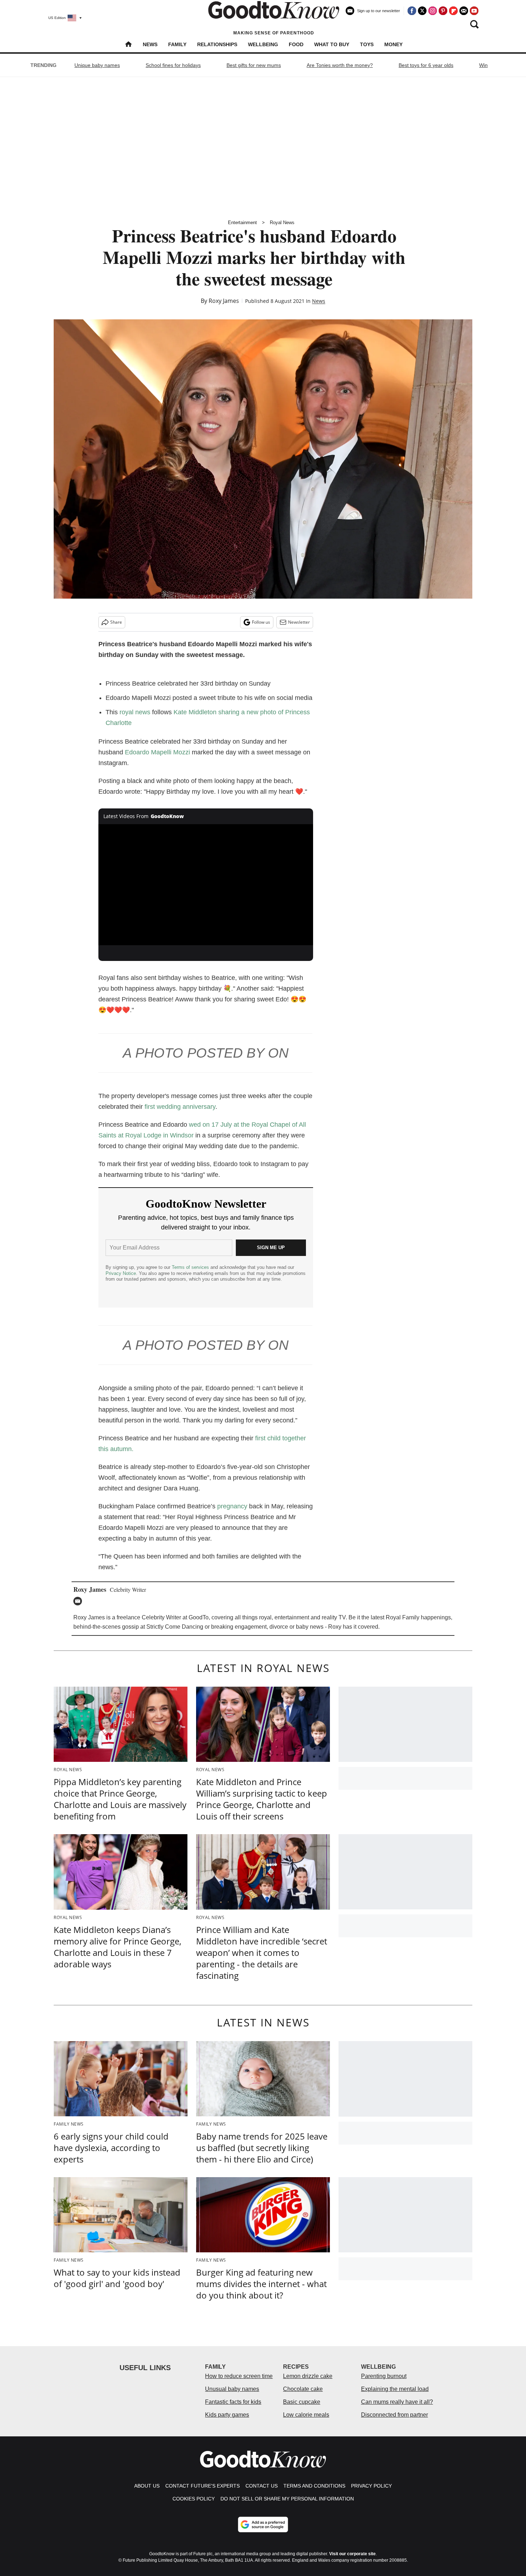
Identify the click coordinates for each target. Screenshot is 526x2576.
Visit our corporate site (352, 2554)
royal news (135, 712)
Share (116, 622)
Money (393, 44)
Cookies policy (194, 2499)
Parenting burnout (384, 2376)
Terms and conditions (314, 2486)
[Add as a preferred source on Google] (263, 2524)
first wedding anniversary (180, 1107)
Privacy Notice (121, 1273)
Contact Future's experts (203, 2486)
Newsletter (299, 622)
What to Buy (332, 44)
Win (483, 65)
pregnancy (232, 1506)
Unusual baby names (232, 2389)
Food (296, 44)
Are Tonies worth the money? (340, 65)
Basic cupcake (302, 2402)
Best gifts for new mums (254, 65)
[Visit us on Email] (464, 11)
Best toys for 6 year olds (426, 65)
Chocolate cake (303, 2389)
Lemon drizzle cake (308, 2376)
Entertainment (242, 223)
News (150, 44)
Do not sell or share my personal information (287, 2499)
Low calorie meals (306, 2415)
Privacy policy (371, 2486)
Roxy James (224, 301)
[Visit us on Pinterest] (443, 11)
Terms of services (191, 1267)
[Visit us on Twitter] (422, 11)
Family (177, 44)
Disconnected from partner (394, 2415)
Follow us (261, 622)
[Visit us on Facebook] (412, 11)
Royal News (282, 223)
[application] (206, 885)
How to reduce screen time (239, 2376)
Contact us (262, 2486)
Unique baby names (97, 65)
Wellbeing (263, 44)
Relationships (217, 44)
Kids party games (227, 2415)
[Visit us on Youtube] (474, 11)
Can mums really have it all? (397, 2402)
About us (147, 2486)
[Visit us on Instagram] (433, 11)
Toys (367, 44)
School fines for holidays (173, 65)
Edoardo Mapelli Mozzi (157, 752)
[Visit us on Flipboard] (453, 11)
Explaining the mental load (395, 2389)
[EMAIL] (79, 1601)
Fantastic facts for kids (233, 2402)
